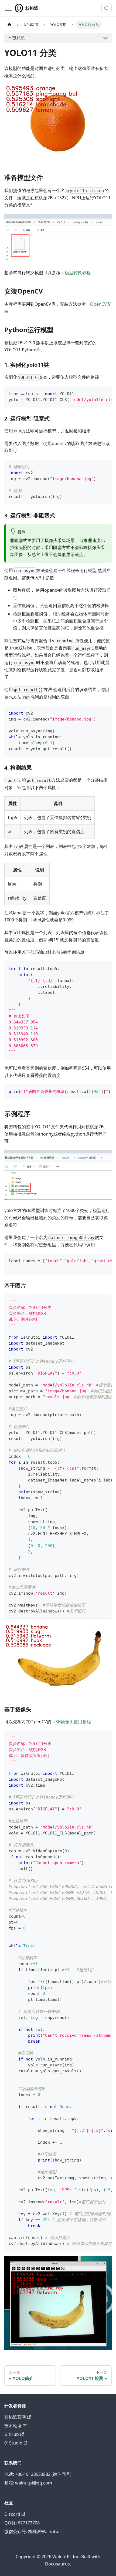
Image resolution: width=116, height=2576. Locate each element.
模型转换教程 (78, 272)
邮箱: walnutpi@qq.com (28, 2483)
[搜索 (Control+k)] (107, 8)
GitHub (12, 2434)
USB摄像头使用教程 (72, 1722)
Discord (12, 2514)
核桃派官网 (15, 2417)
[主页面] (9, 25)
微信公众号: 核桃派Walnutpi (32, 2531)
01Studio (13, 2443)
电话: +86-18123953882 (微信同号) (38, 2474)
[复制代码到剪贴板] (105, 393)
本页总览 (16, 38)
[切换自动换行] (95, 393)
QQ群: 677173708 (22, 2523)
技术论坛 (13, 2426)
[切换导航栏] (8, 8)
